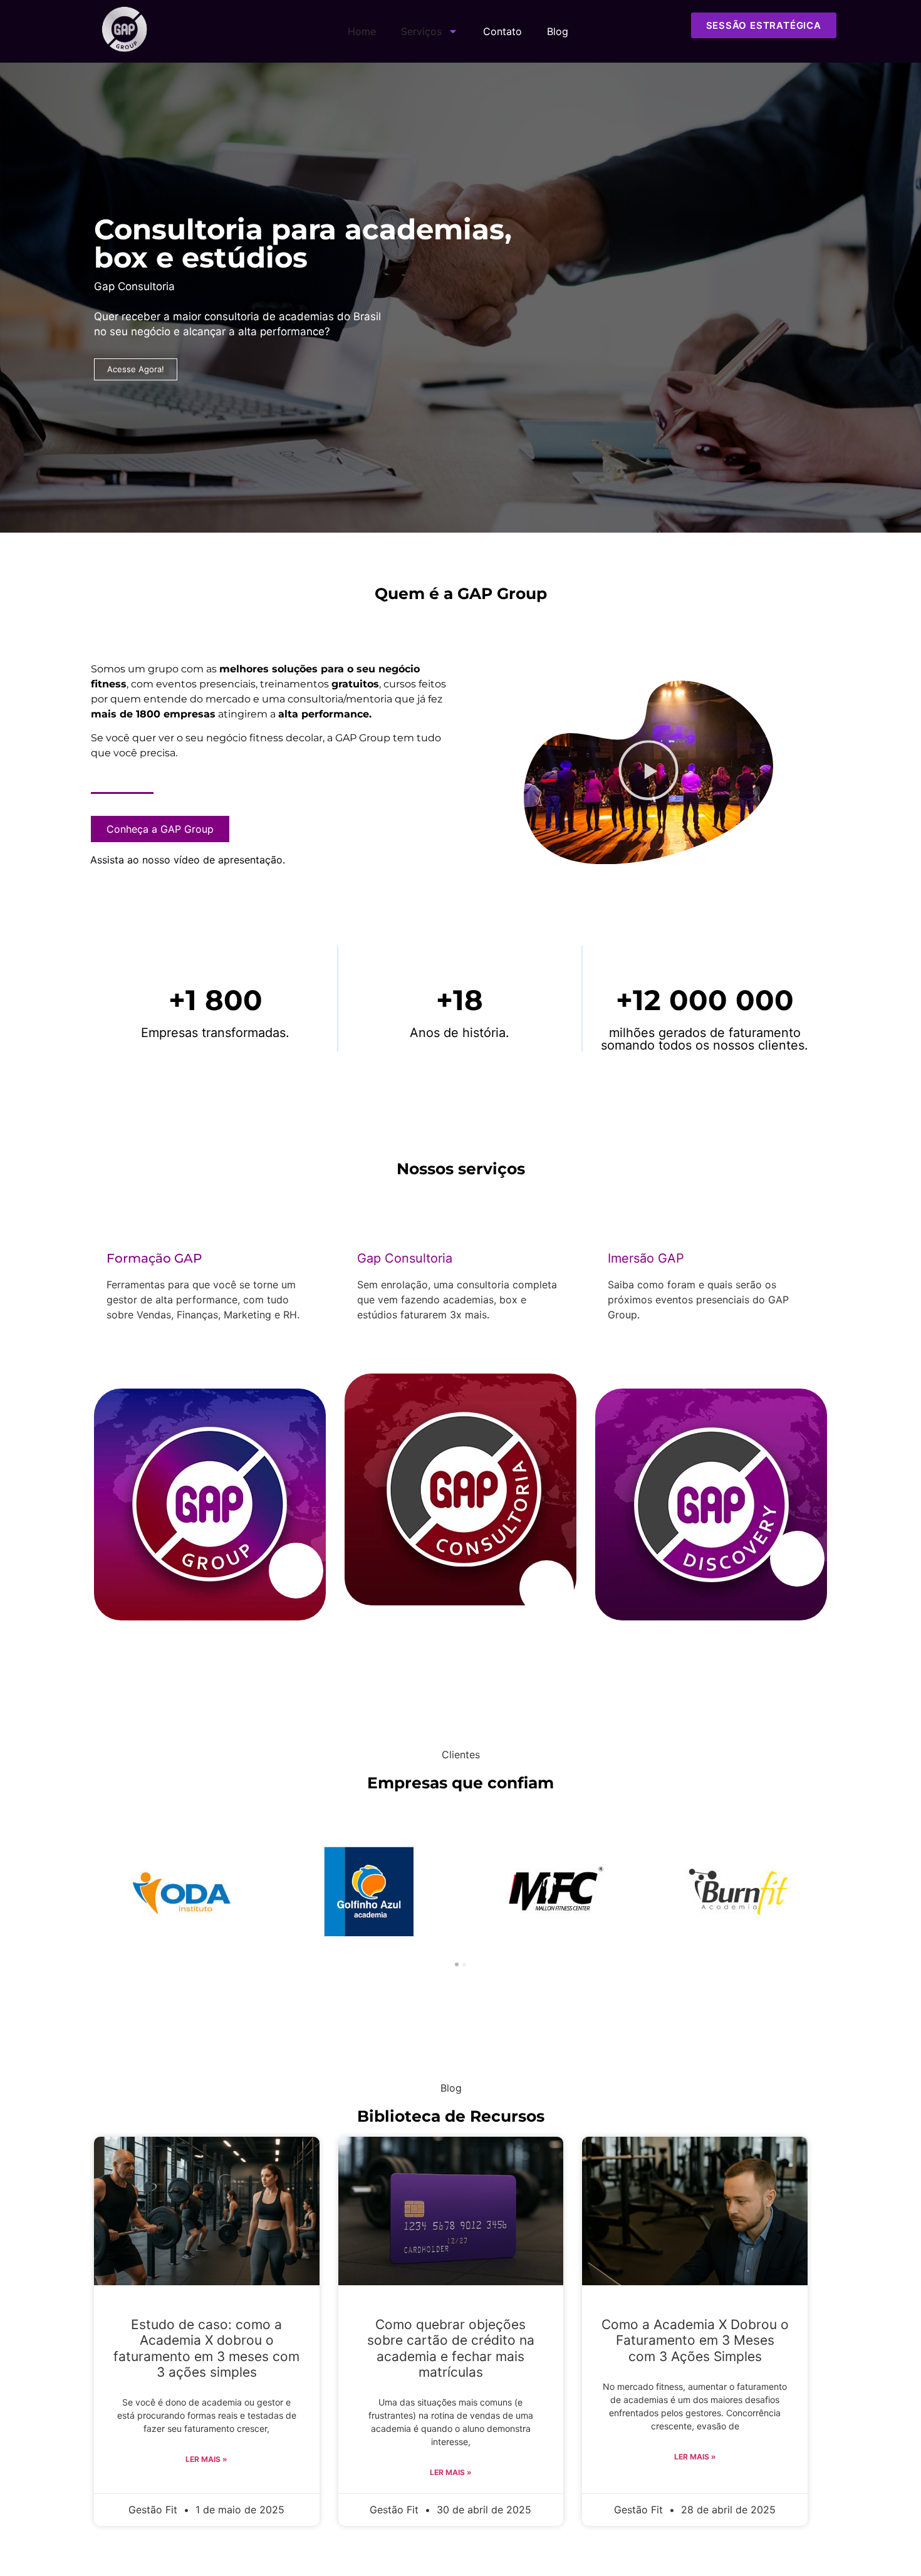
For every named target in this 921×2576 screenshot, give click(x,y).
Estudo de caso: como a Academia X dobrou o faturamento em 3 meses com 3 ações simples (206, 2348)
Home (362, 31)
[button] (648, 772)
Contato (502, 31)
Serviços (421, 31)
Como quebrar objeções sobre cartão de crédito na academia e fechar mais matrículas (451, 2348)
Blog (558, 31)
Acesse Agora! (136, 369)
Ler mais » (206, 2459)
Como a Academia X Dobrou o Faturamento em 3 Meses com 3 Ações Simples (695, 2340)
